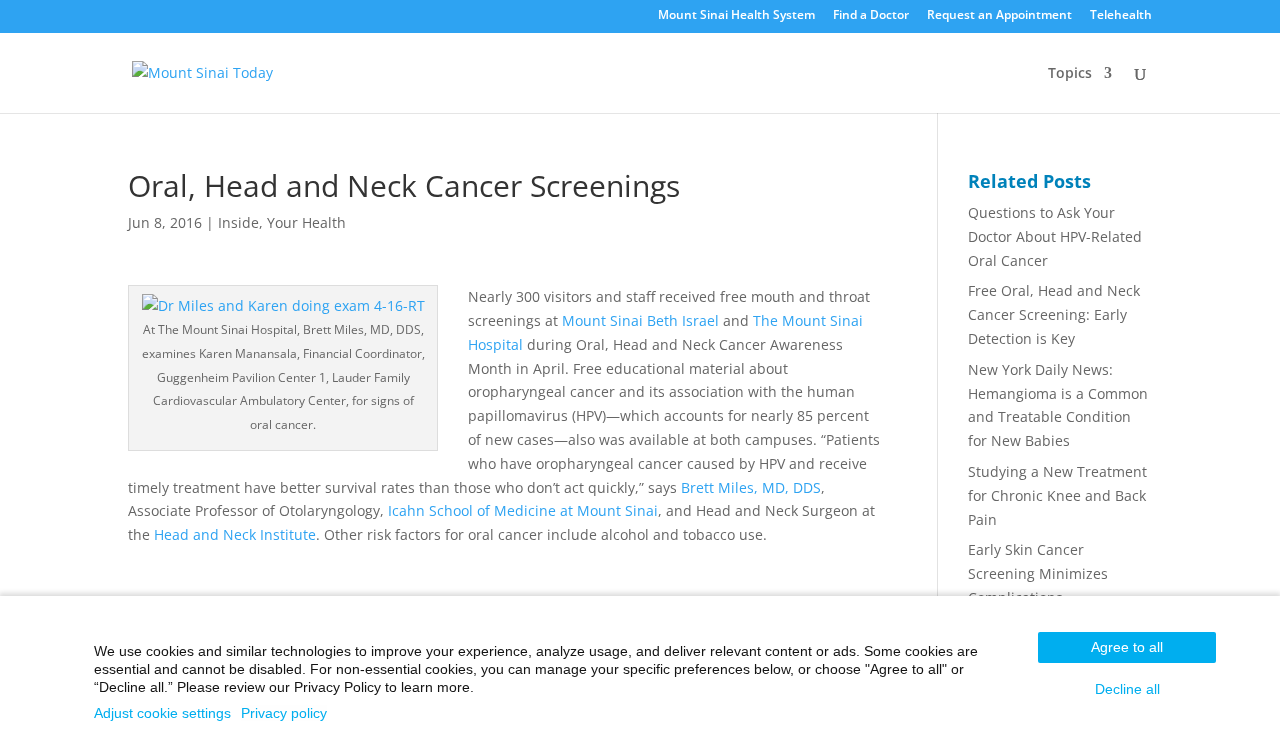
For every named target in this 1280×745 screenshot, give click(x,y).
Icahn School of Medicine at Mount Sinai (523, 510)
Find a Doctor (871, 16)
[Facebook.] (562, 20)
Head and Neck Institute (235, 534)
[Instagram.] (588, 20)
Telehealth (1121, 16)
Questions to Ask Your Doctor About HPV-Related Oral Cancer (1055, 236)
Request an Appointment (999, 16)
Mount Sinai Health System (736, 16)
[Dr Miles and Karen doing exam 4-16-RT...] (283, 305)
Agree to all (1127, 647)
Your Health (306, 222)
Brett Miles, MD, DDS (751, 487)
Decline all (1127, 689)
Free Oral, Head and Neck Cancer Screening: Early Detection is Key (1054, 314)
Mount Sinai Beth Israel (642, 320)
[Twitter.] (614, 20)
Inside (238, 222)
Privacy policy (284, 713)
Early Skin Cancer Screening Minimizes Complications (1038, 573)
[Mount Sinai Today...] (202, 70)
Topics (1070, 74)
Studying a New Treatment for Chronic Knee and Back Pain (1057, 495)
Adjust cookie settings (162, 713)
